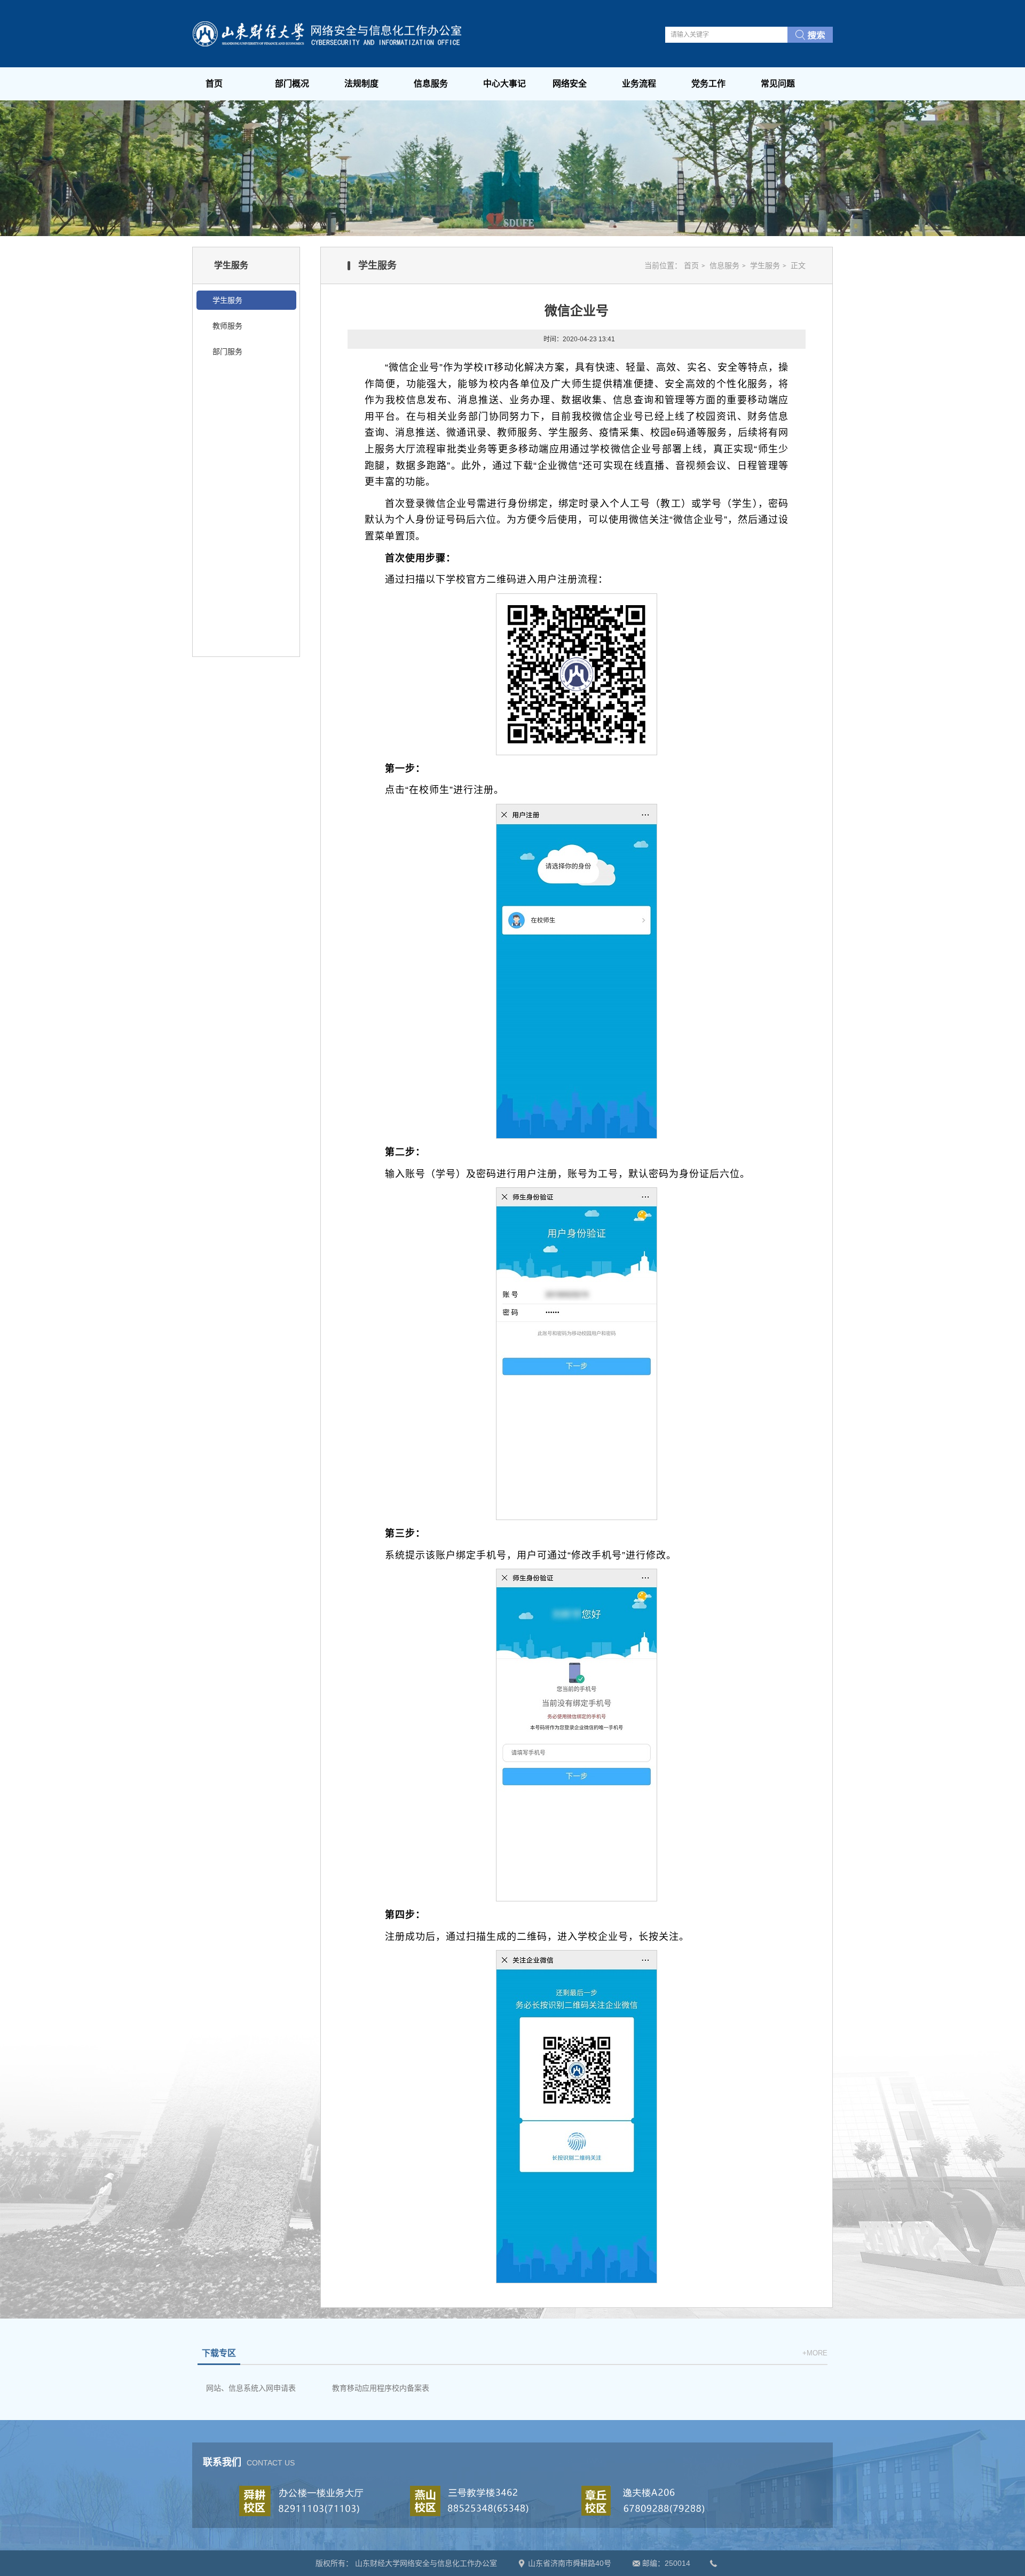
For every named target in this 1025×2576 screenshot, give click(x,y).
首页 (214, 84)
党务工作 (708, 84)
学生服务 (765, 265)
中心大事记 (504, 84)
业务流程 (639, 84)
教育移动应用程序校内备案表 (381, 2388)
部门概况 (292, 84)
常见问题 (778, 84)
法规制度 (361, 84)
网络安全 (570, 84)
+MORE (815, 2353)
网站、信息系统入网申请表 (251, 2388)
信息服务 (431, 84)
